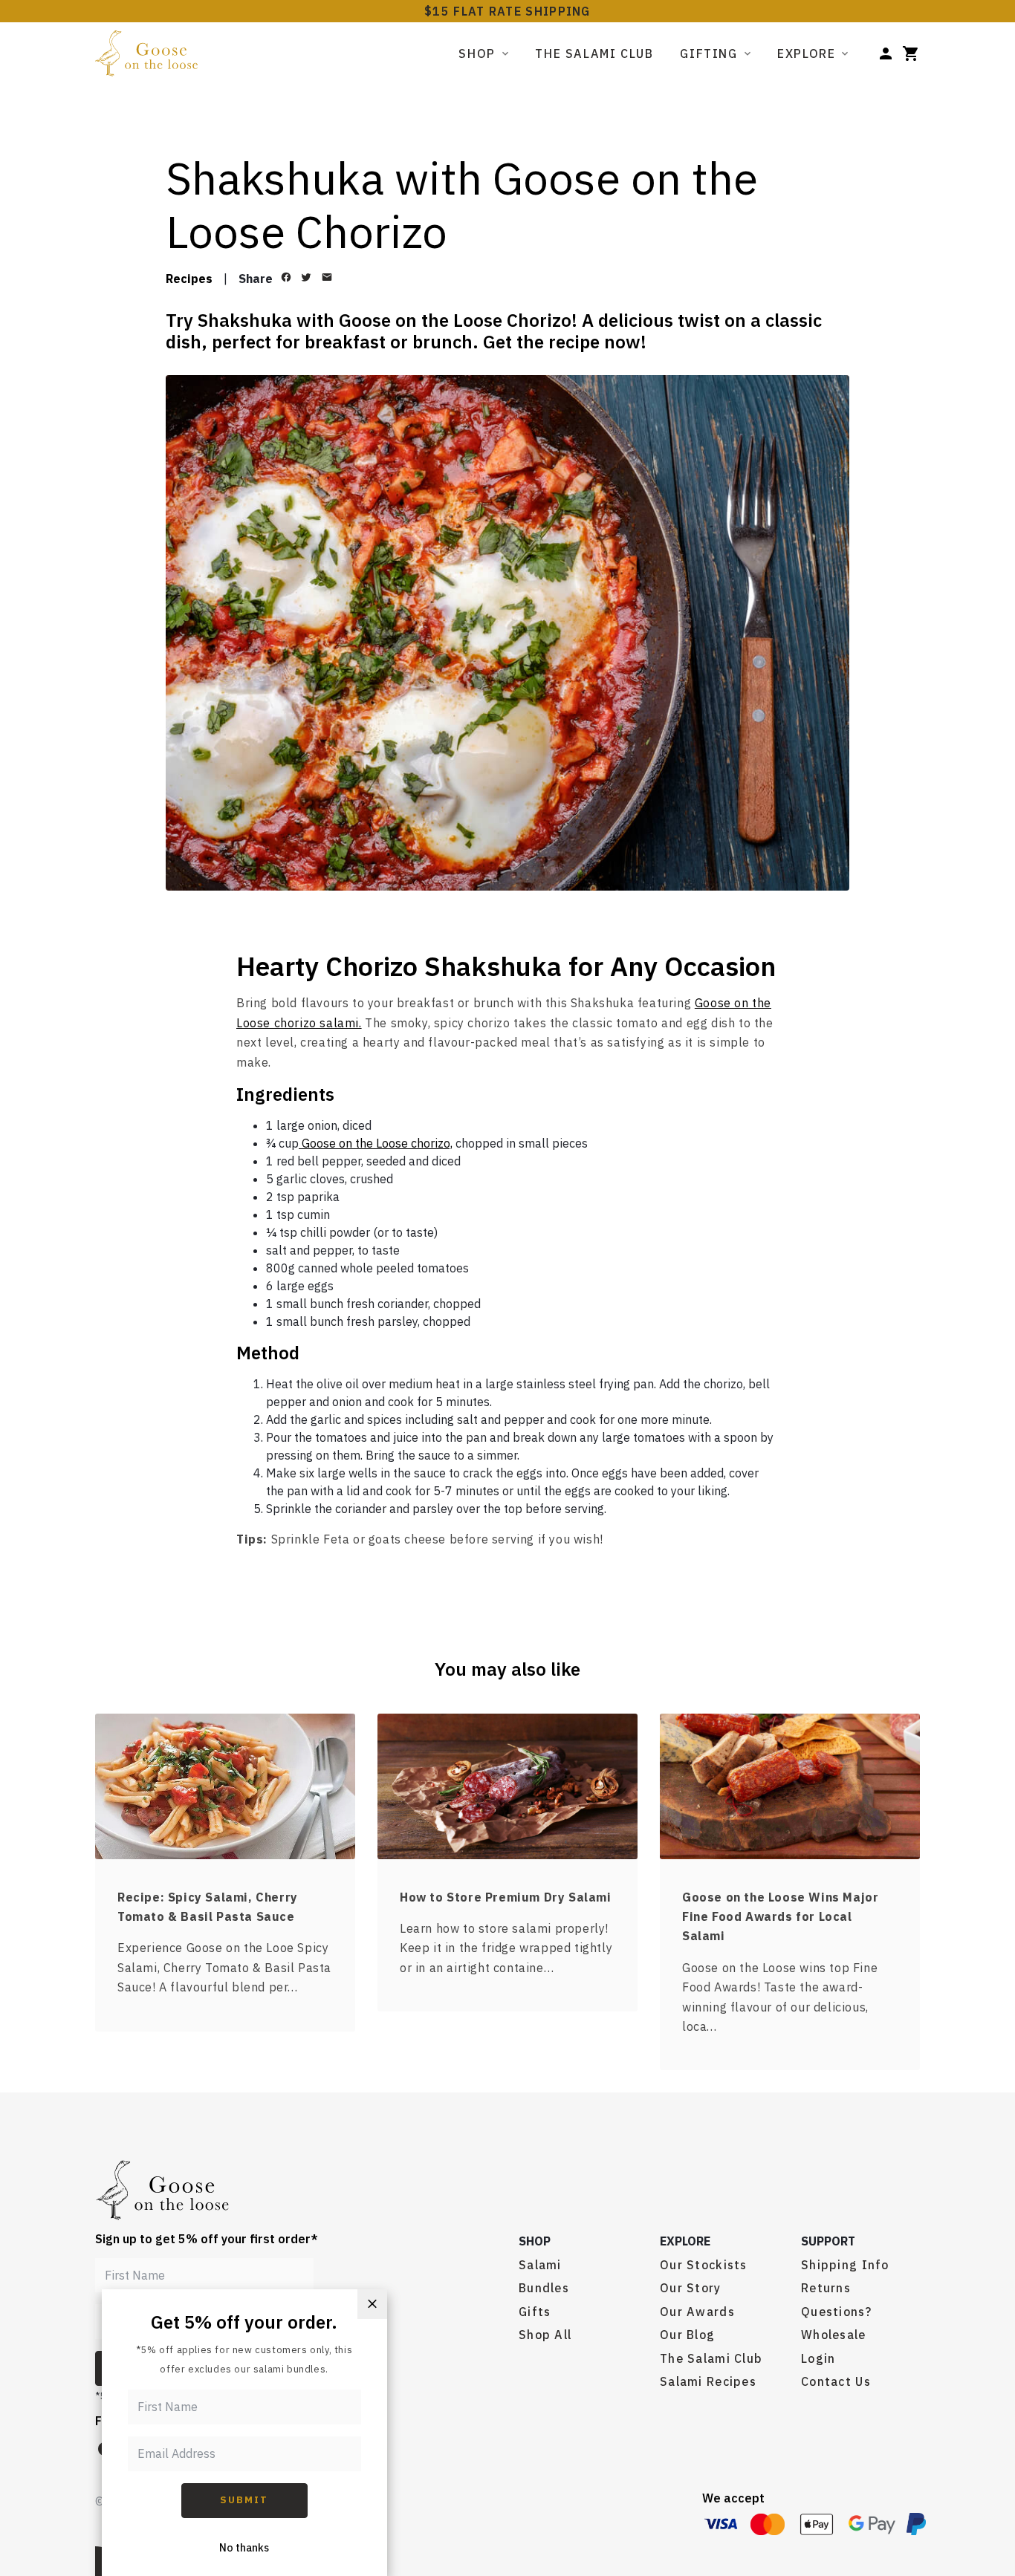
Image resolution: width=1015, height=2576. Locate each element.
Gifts (535, 2312)
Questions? (836, 2312)
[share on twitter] (307, 277)
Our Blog (687, 2335)
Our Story (691, 2288)
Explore (806, 53)
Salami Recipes (708, 2381)
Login (818, 2358)
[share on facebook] (286, 277)
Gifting (708, 53)
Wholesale (834, 2335)
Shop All (545, 2335)
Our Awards (697, 2312)
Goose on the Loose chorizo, (376, 1143)
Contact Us (836, 2381)
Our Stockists (704, 2265)
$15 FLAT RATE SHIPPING (507, 11)
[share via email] (327, 277)
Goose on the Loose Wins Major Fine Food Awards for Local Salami (780, 1917)
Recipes (189, 279)
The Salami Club (594, 53)
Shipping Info (845, 2265)
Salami (540, 2265)
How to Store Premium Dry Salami (506, 1897)
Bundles (544, 2288)
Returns (826, 2288)
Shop (477, 53)
